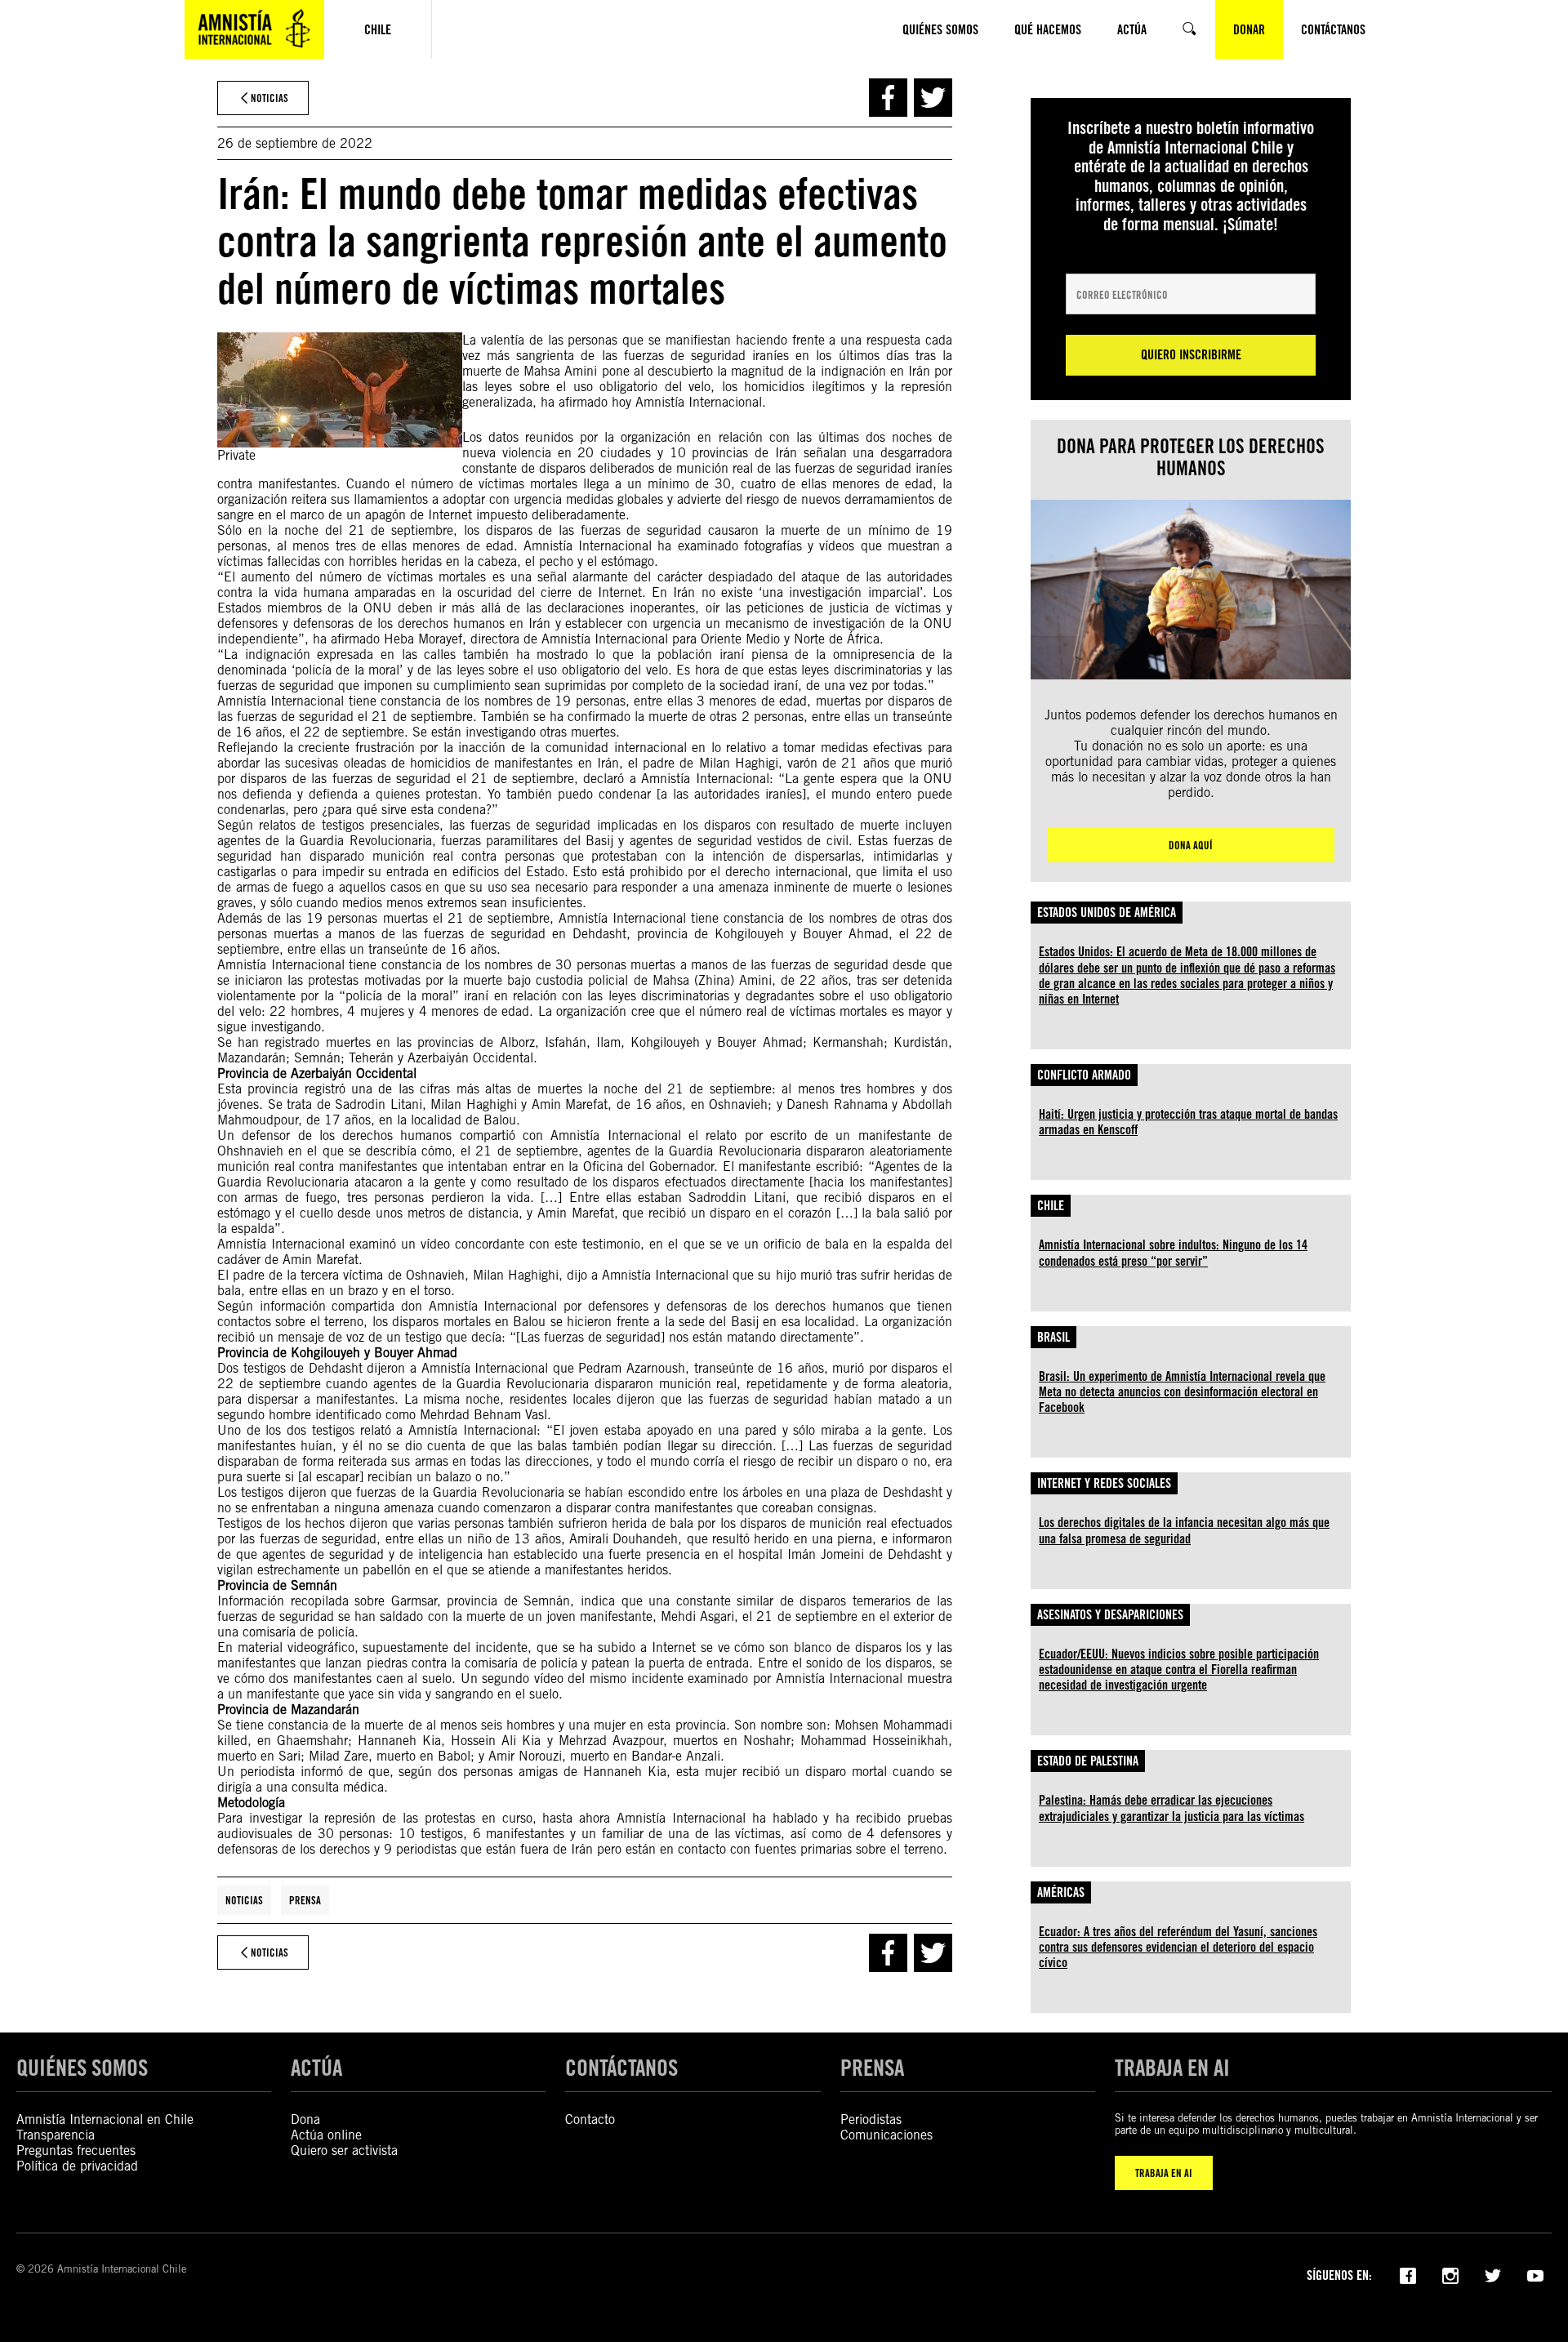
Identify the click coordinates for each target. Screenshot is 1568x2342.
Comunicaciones (886, 2135)
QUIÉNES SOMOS (82, 2068)
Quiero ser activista (344, 2151)
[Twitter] (1493, 2274)
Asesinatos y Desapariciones (1110, 1615)
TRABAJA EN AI (1164, 2173)
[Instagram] (1450, 2274)
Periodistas (871, 2119)
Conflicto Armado (1084, 1075)
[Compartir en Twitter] (933, 98)
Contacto (590, 2119)
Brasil (1053, 1337)
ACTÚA (316, 2068)
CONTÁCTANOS (621, 2068)
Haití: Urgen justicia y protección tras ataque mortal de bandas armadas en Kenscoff (1188, 1122)
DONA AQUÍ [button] (1191, 845)
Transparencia (56, 2135)
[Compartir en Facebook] (888, 98)
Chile (1051, 1206)
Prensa (305, 1900)
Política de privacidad (77, 2166)
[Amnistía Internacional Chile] (254, 29)
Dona (305, 2119)
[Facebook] (1408, 2274)
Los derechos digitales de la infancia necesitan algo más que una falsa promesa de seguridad (1184, 1530)
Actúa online (326, 2135)
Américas (1061, 1892)
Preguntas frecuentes (76, 2151)
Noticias (244, 1900)
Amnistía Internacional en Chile (105, 2119)
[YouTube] (1535, 2274)
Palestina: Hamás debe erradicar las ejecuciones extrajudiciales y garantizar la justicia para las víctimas (1172, 1808)
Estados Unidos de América (1107, 913)
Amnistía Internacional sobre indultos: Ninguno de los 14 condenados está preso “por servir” (1173, 1253)
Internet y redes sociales (1104, 1483)
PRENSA (872, 2068)
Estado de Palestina (1088, 1761)
